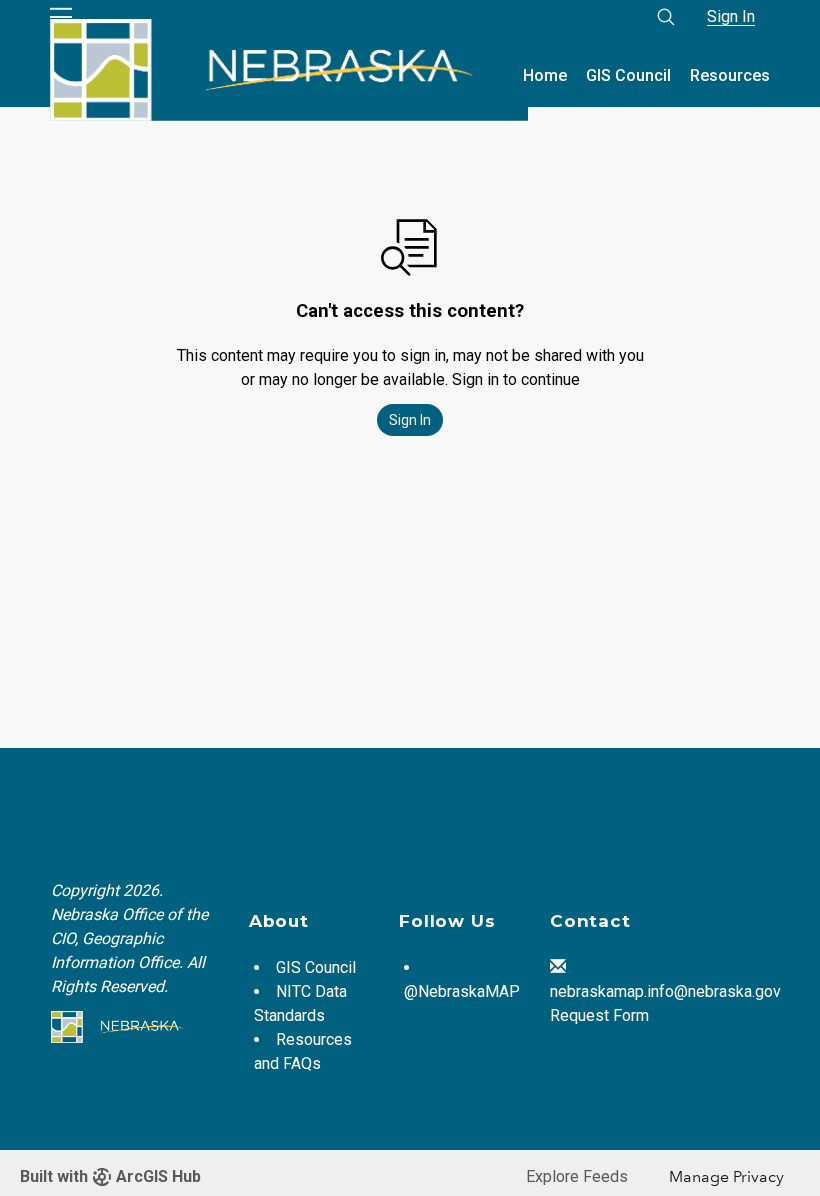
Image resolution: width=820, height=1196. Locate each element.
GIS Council (628, 75)
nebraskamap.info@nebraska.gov (665, 991)
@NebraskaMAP (462, 991)
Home (545, 75)
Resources (730, 75)
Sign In (731, 16)
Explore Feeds (577, 1176)
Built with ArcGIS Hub (110, 1176)
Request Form (599, 1015)
